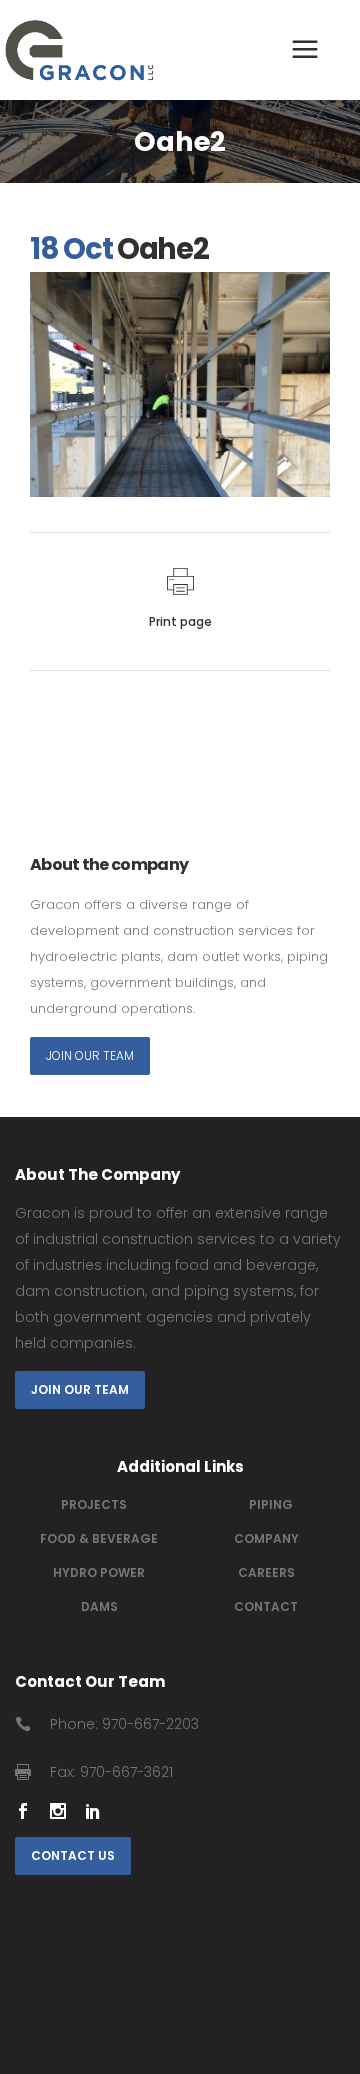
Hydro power (99, 1572)
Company (266, 1538)
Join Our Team (90, 1055)
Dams (99, 1606)
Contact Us (73, 1855)
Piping (271, 1504)
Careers (266, 1572)
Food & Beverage (99, 1538)
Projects (94, 1504)
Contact (266, 1606)
